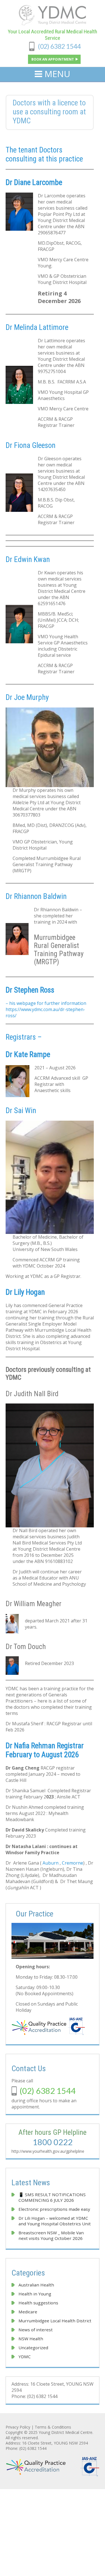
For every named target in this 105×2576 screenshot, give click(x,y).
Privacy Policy (18, 2427)
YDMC (25, 2357)
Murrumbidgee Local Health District (55, 2321)
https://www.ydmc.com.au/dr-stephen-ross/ (45, 1012)
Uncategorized (33, 2348)
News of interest (36, 2330)
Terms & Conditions (53, 2427)
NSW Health (31, 2339)
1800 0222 (53, 2142)
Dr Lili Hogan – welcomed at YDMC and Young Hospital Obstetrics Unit (55, 2221)
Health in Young (35, 2294)
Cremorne (73, 1863)
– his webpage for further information (46, 1003)
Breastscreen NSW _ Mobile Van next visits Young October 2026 (51, 2235)
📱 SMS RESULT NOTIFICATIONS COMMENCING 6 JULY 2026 (53, 2197)
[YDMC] (53, 24)
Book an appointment (53, 59)
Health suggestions (38, 2303)
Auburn (51, 1863)
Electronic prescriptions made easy (54, 2209)
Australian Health (36, 2285)
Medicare (28, 2312)
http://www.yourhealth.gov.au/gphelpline (48, 2151)
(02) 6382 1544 (59, 46)
